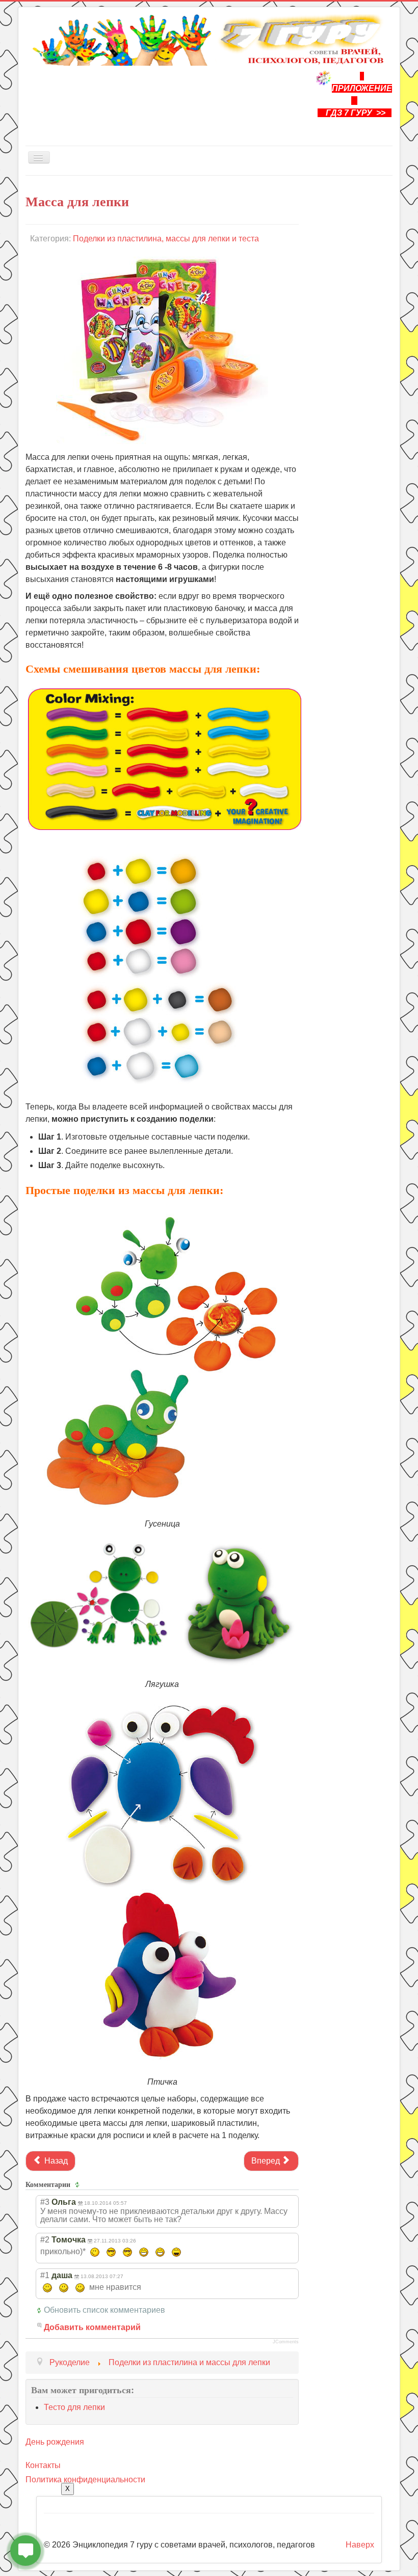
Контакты (43, 2465)
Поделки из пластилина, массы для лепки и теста (166, 239)
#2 (45, 2240)
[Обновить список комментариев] (79, 2184)
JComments (286, 2342)
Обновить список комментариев (104, 2310)
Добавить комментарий (92, 2327)
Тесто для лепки (74, 2407)
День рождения (55, 2442)
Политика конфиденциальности (85, 2480)
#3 (45, 2202)
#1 (45, 2275)
